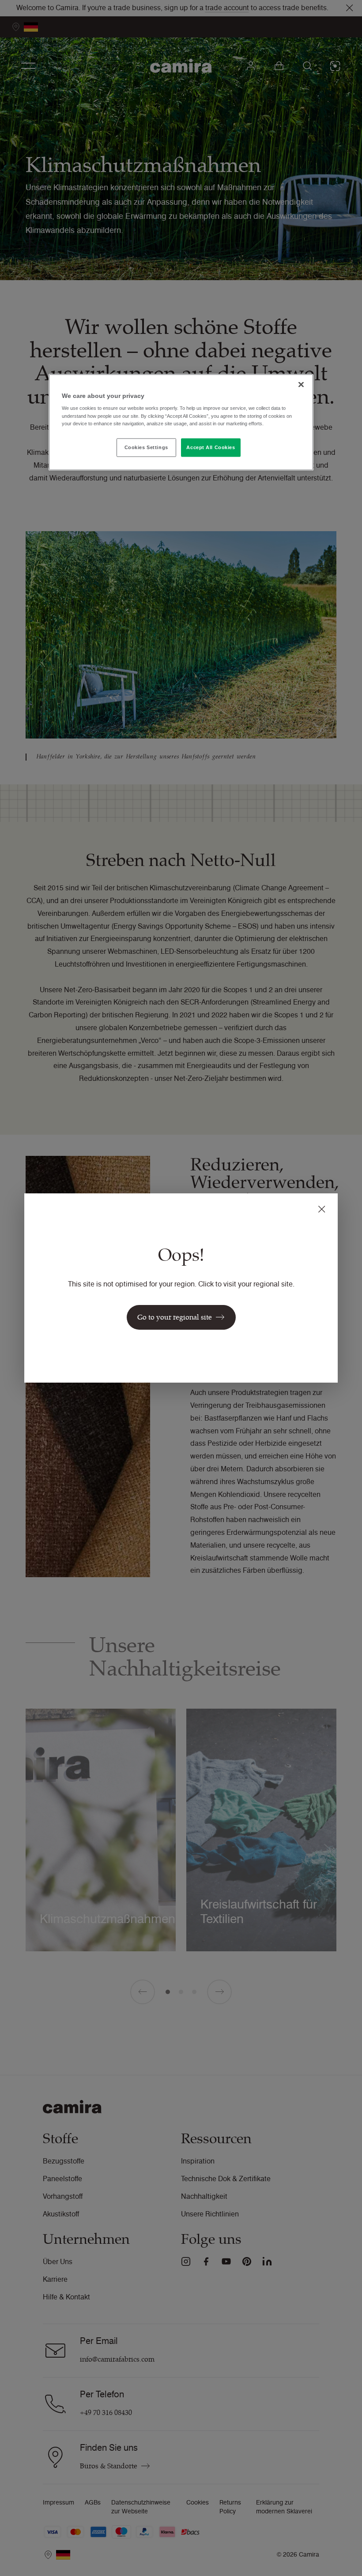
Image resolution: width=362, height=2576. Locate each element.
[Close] (301, 384)
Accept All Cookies (211, 447)
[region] (181, 422)
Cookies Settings (146, 447)
